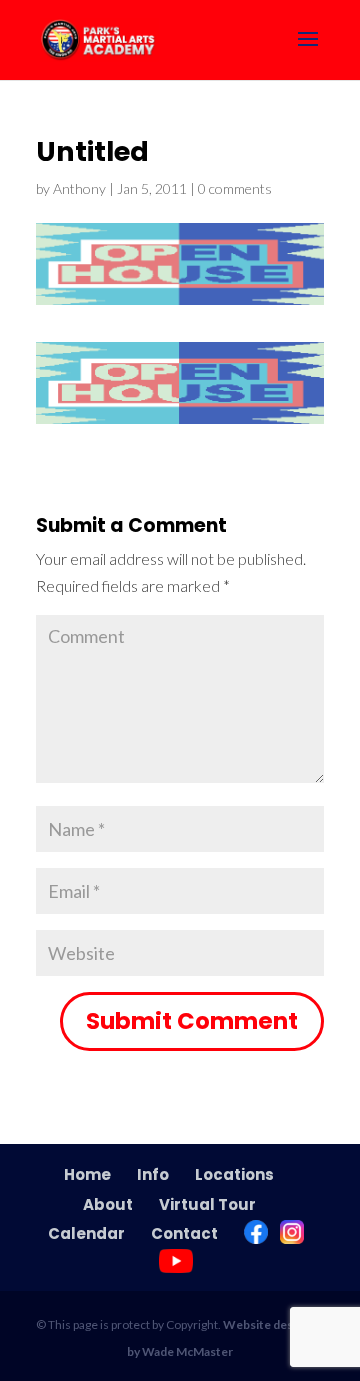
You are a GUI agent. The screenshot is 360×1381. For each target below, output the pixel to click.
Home (87, 1174)
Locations (234, 1174)
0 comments (235, 188)
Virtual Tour (207, 1204)
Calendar (86, 1233)
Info (153, 1174)
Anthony (79, 188)
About (108, 1204)
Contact (184, 1233)
